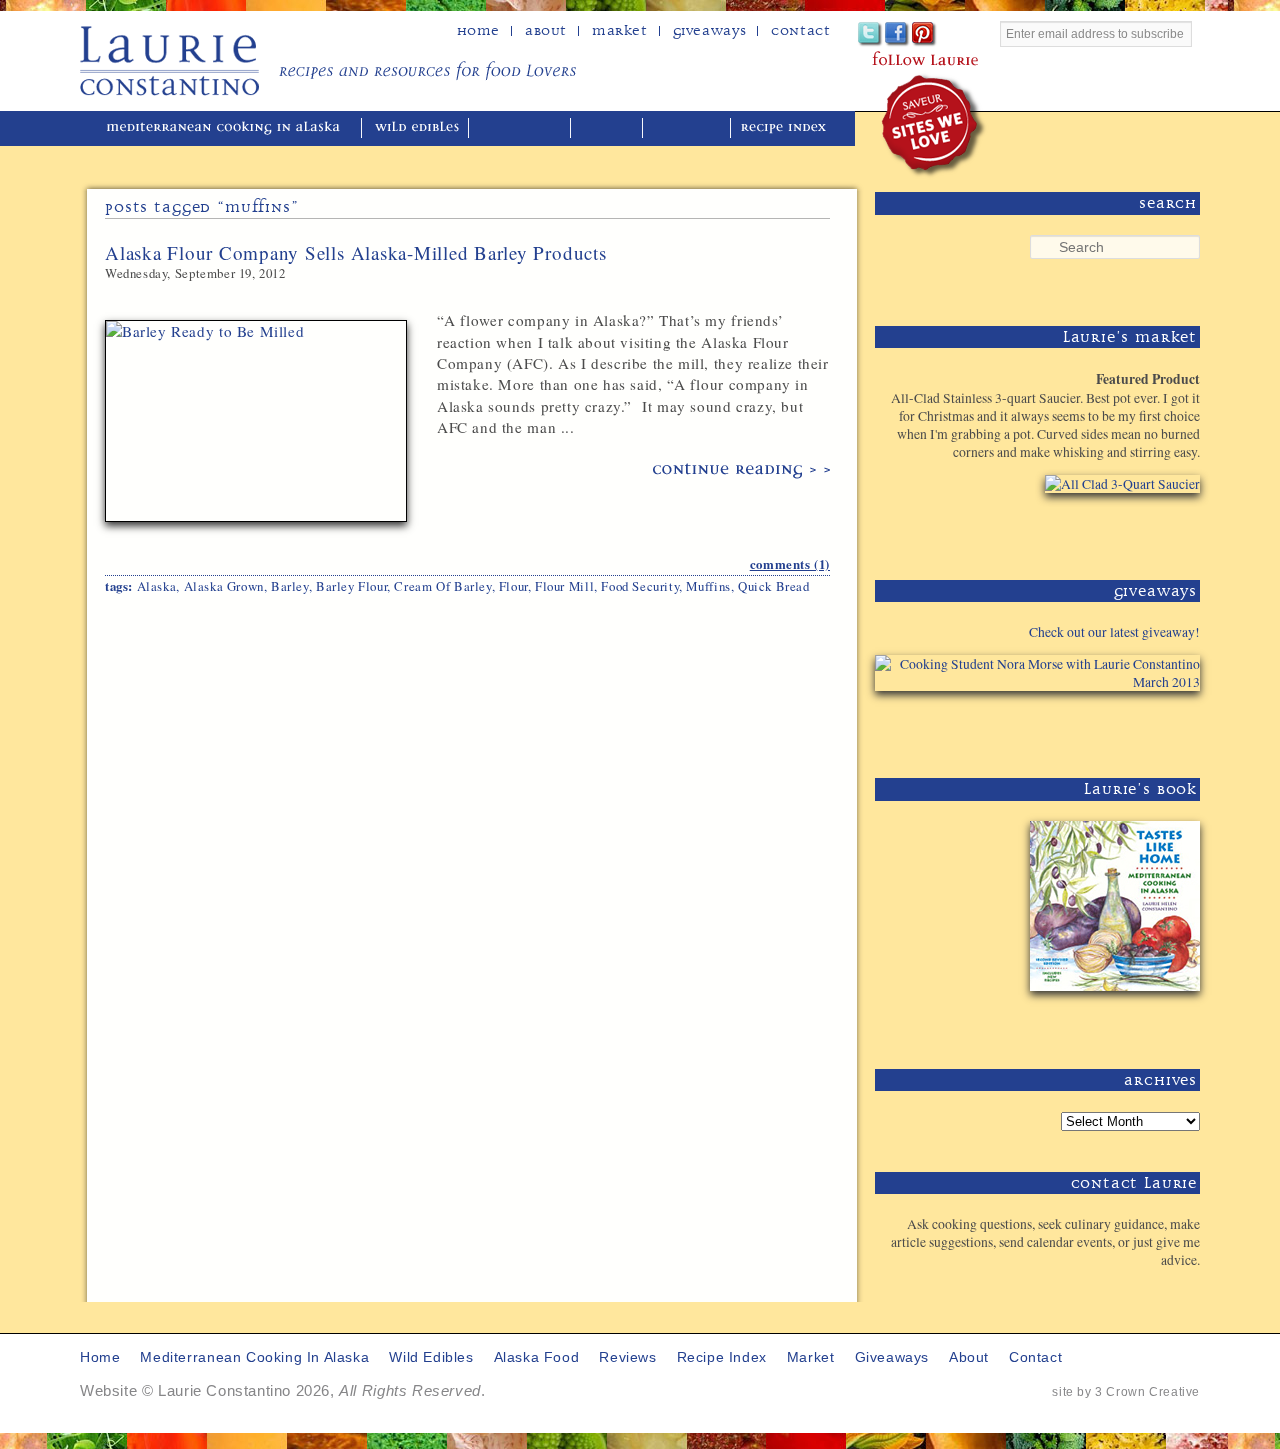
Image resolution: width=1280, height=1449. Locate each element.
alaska (157, 586)
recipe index (786, 128)
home (478, 31)
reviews (608, 128)
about (546, 31)
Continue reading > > (741, 471)
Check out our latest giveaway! (1114, 632)
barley (290, 586)
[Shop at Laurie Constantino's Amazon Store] (1110, 529)
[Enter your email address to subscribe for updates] (1100, 56)
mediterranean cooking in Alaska (231, 128)
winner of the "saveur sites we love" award (934, 125)
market (811, 1357)
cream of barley (442, 586)
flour (513, 586)
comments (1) (790, 564)
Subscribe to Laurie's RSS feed (978, 34)
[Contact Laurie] (1138, 1292)
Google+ (951, 34)
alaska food (521, 128)
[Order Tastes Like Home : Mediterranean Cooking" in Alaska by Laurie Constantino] (1110, 1018)
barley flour (351, 586)
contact (1035, 1357)
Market (620, 31)
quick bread (774, 586)
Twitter (870, 34)
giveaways (892, 1357)
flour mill (564, 586)
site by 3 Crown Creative (1126, 1392)
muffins (708, 586)
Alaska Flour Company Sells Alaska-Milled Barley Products (356, 252)
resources (688, 128)
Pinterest (924, 34)
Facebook (897, 34)
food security (640, 586)
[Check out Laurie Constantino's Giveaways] (1138, 727)
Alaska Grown (224, 586)
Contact (800, 31)
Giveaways (709, 31)
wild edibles (417, 128)
